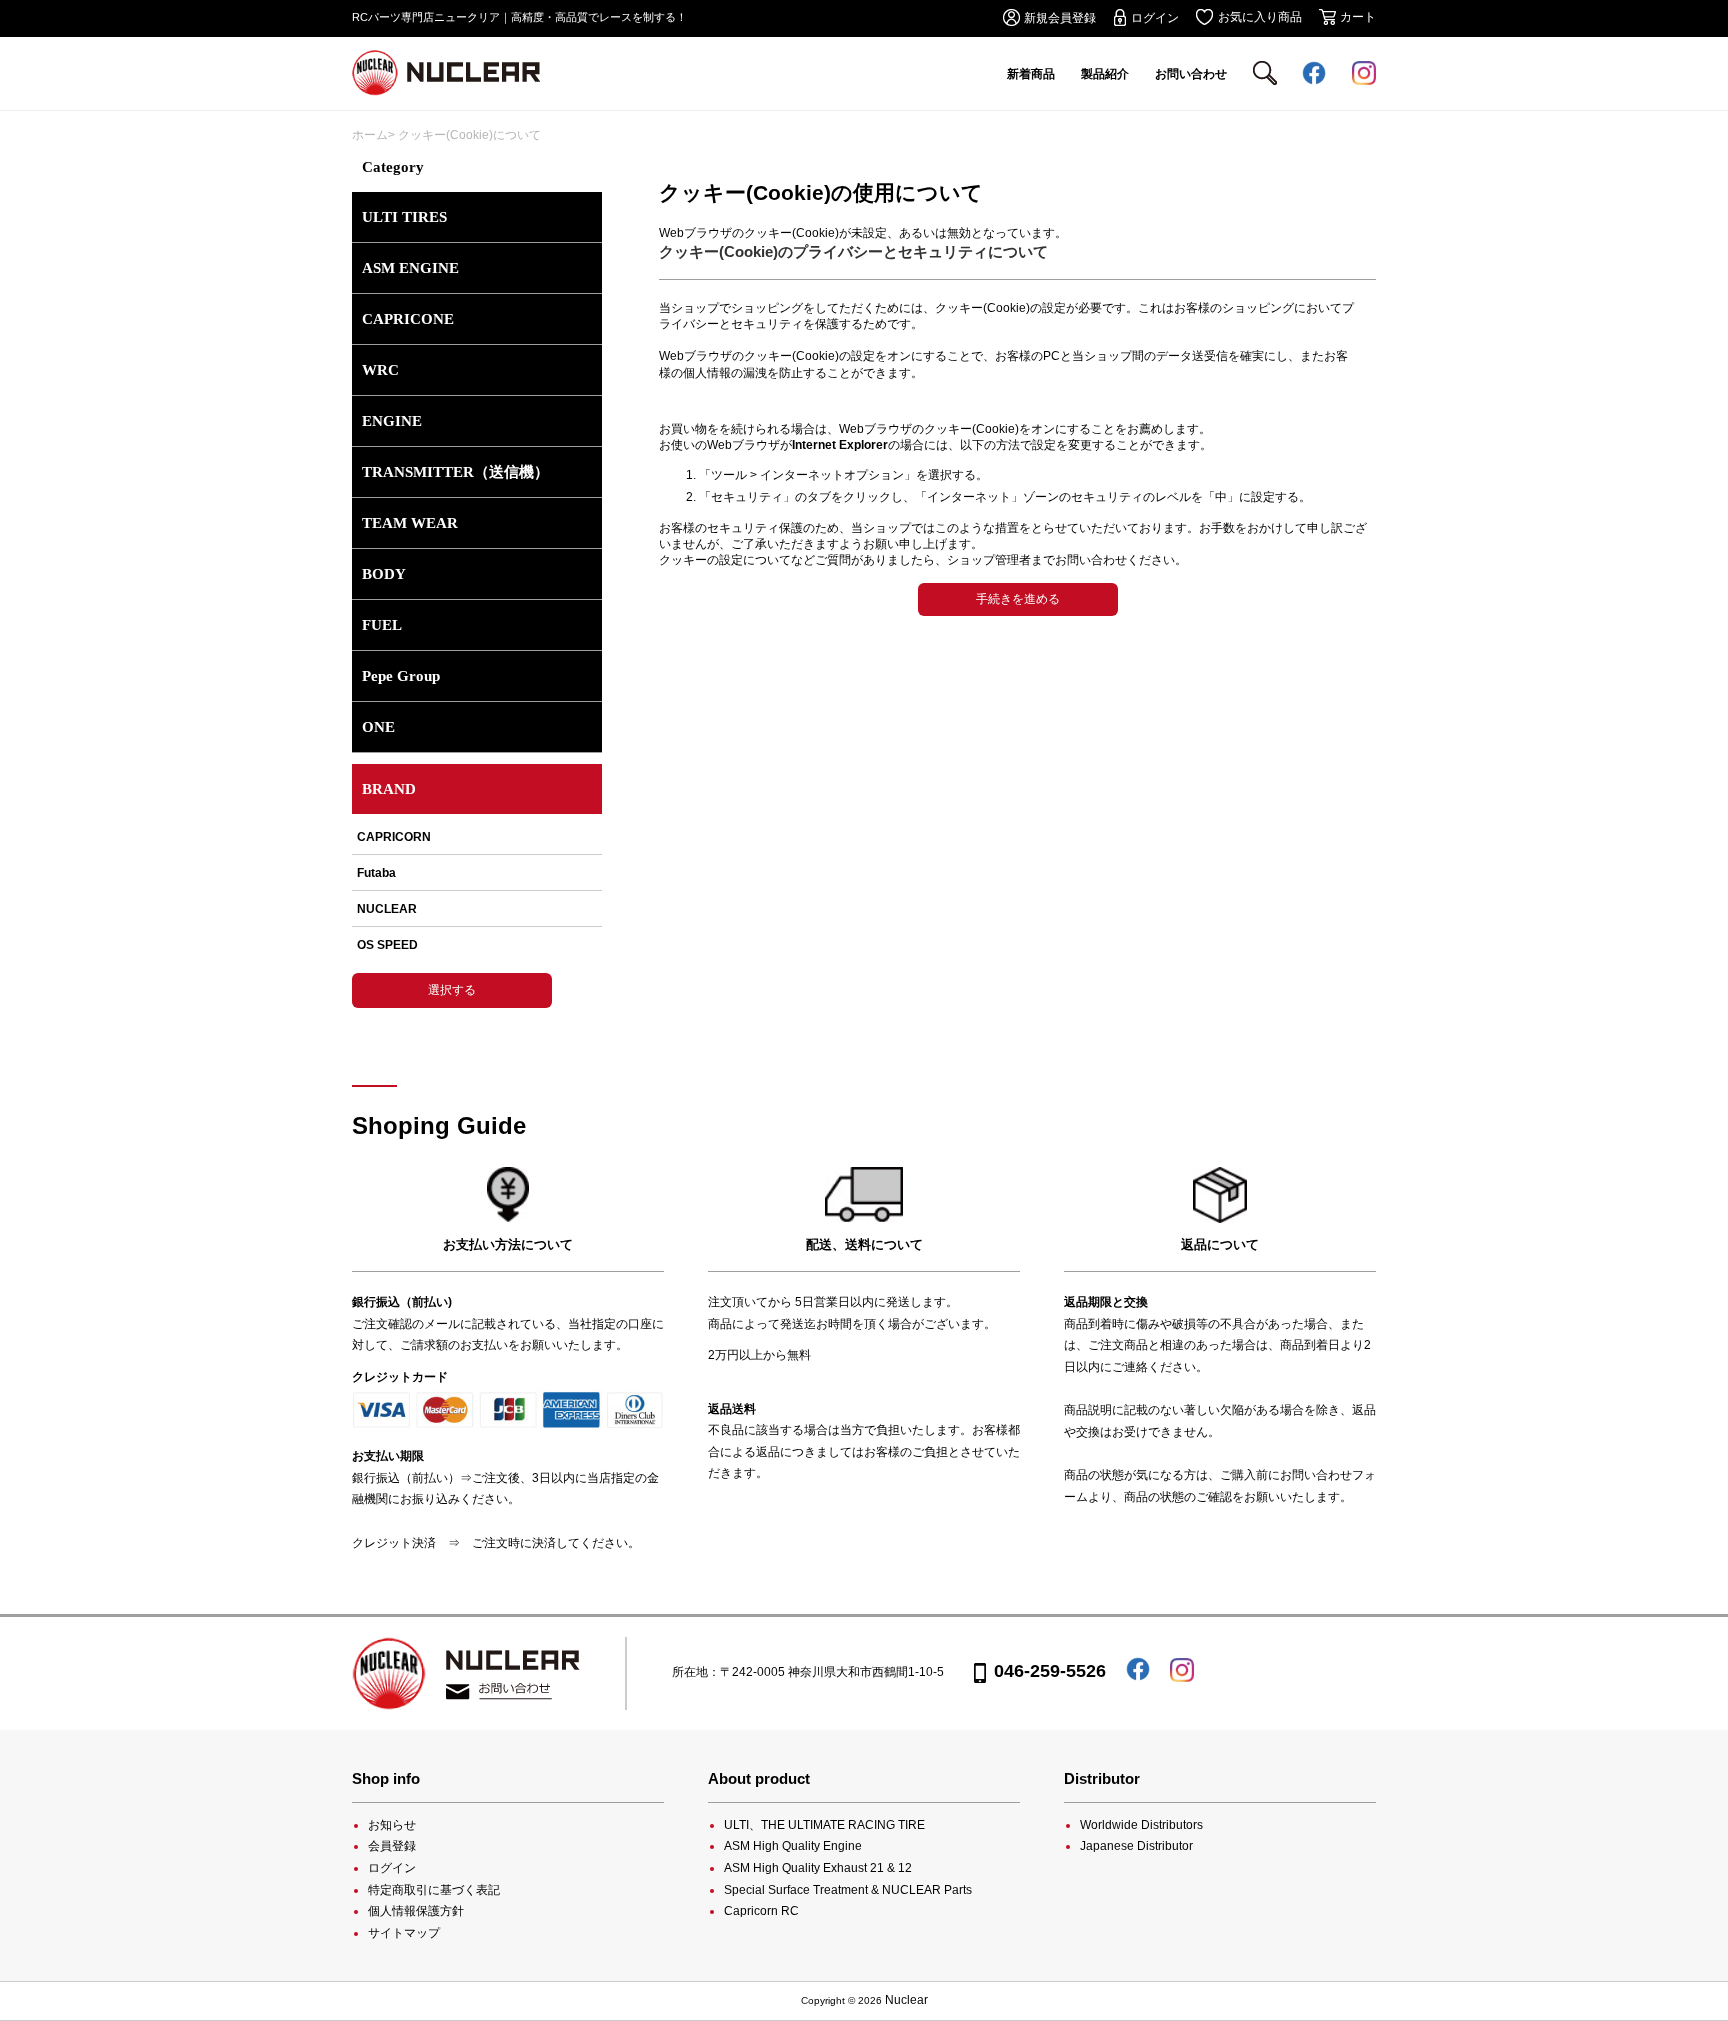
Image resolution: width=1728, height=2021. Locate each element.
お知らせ (392, 1825)
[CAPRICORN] (477, 842)
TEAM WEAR (410, 523)
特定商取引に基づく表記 (434, 1890)
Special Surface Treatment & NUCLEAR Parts (848, 1890)
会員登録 (392, 1846)
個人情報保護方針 (416, 1911)
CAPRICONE (408, 319)
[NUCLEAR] (477, 909)
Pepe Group (401, 676)
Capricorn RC (761, 1911)
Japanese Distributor (1136, 1846)
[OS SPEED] (477, 945)
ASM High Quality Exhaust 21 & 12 (818, 1868)
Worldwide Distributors (1141, 1825)
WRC (380, 370)
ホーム (370, 135)
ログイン (392, 1868)
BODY (384, 574)
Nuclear (906, 2000)
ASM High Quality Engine (793, 1846)
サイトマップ (404, 1933)
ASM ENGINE (410, 268)
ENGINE (392, 421)
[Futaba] (477, 873)
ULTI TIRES (404, 217)
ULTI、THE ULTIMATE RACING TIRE (824, 1825)
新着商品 (1031, 74)
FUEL (382, 625)
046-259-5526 (1050, 1671)
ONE (378, 727)
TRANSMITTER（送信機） (455, 472)
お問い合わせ (1191, 74)
